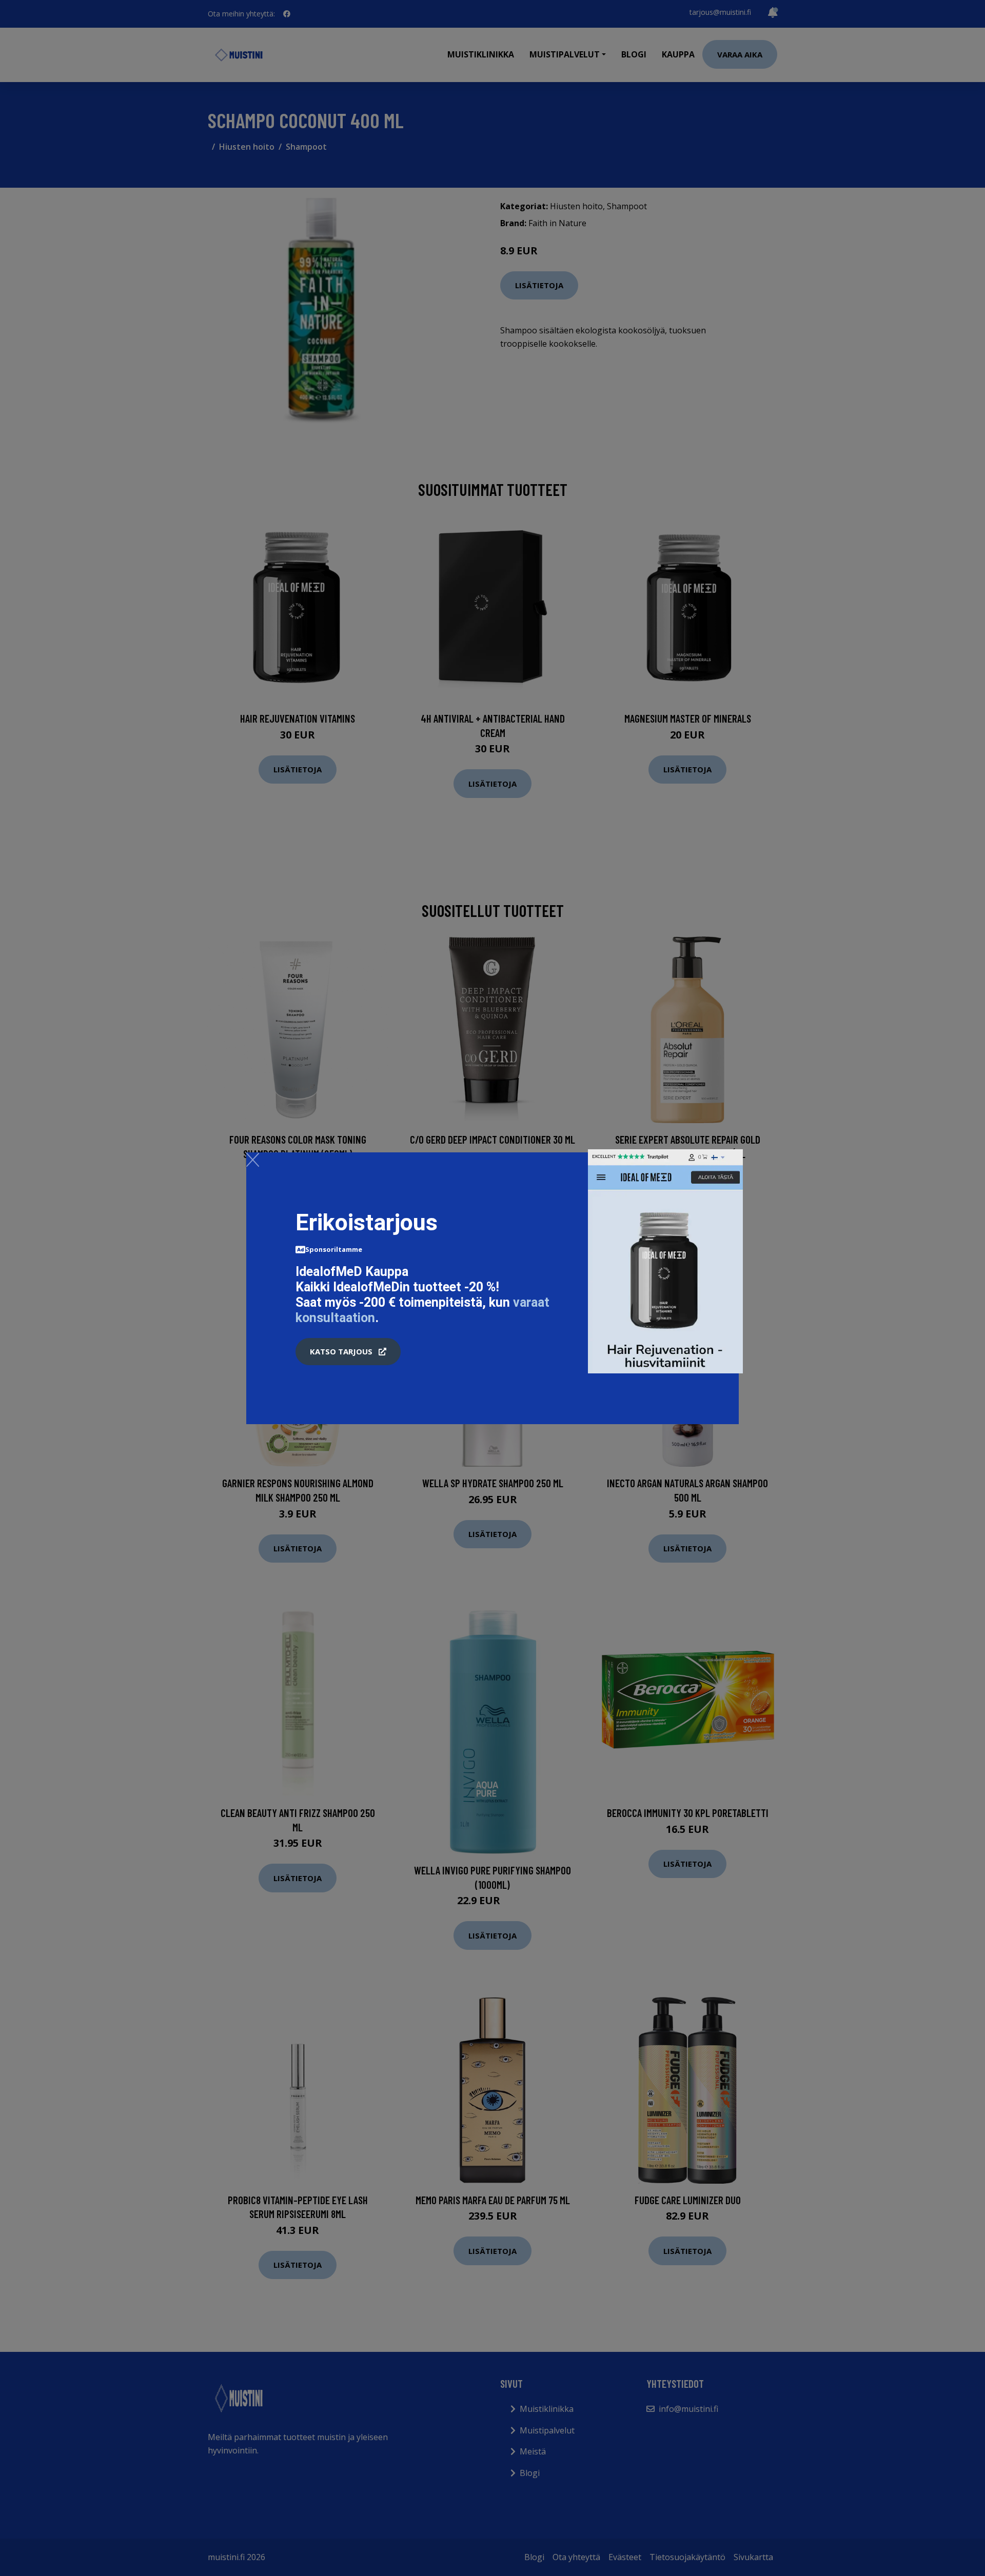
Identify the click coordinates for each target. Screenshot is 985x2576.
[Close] (253, 1160)
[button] (348, 1352)
